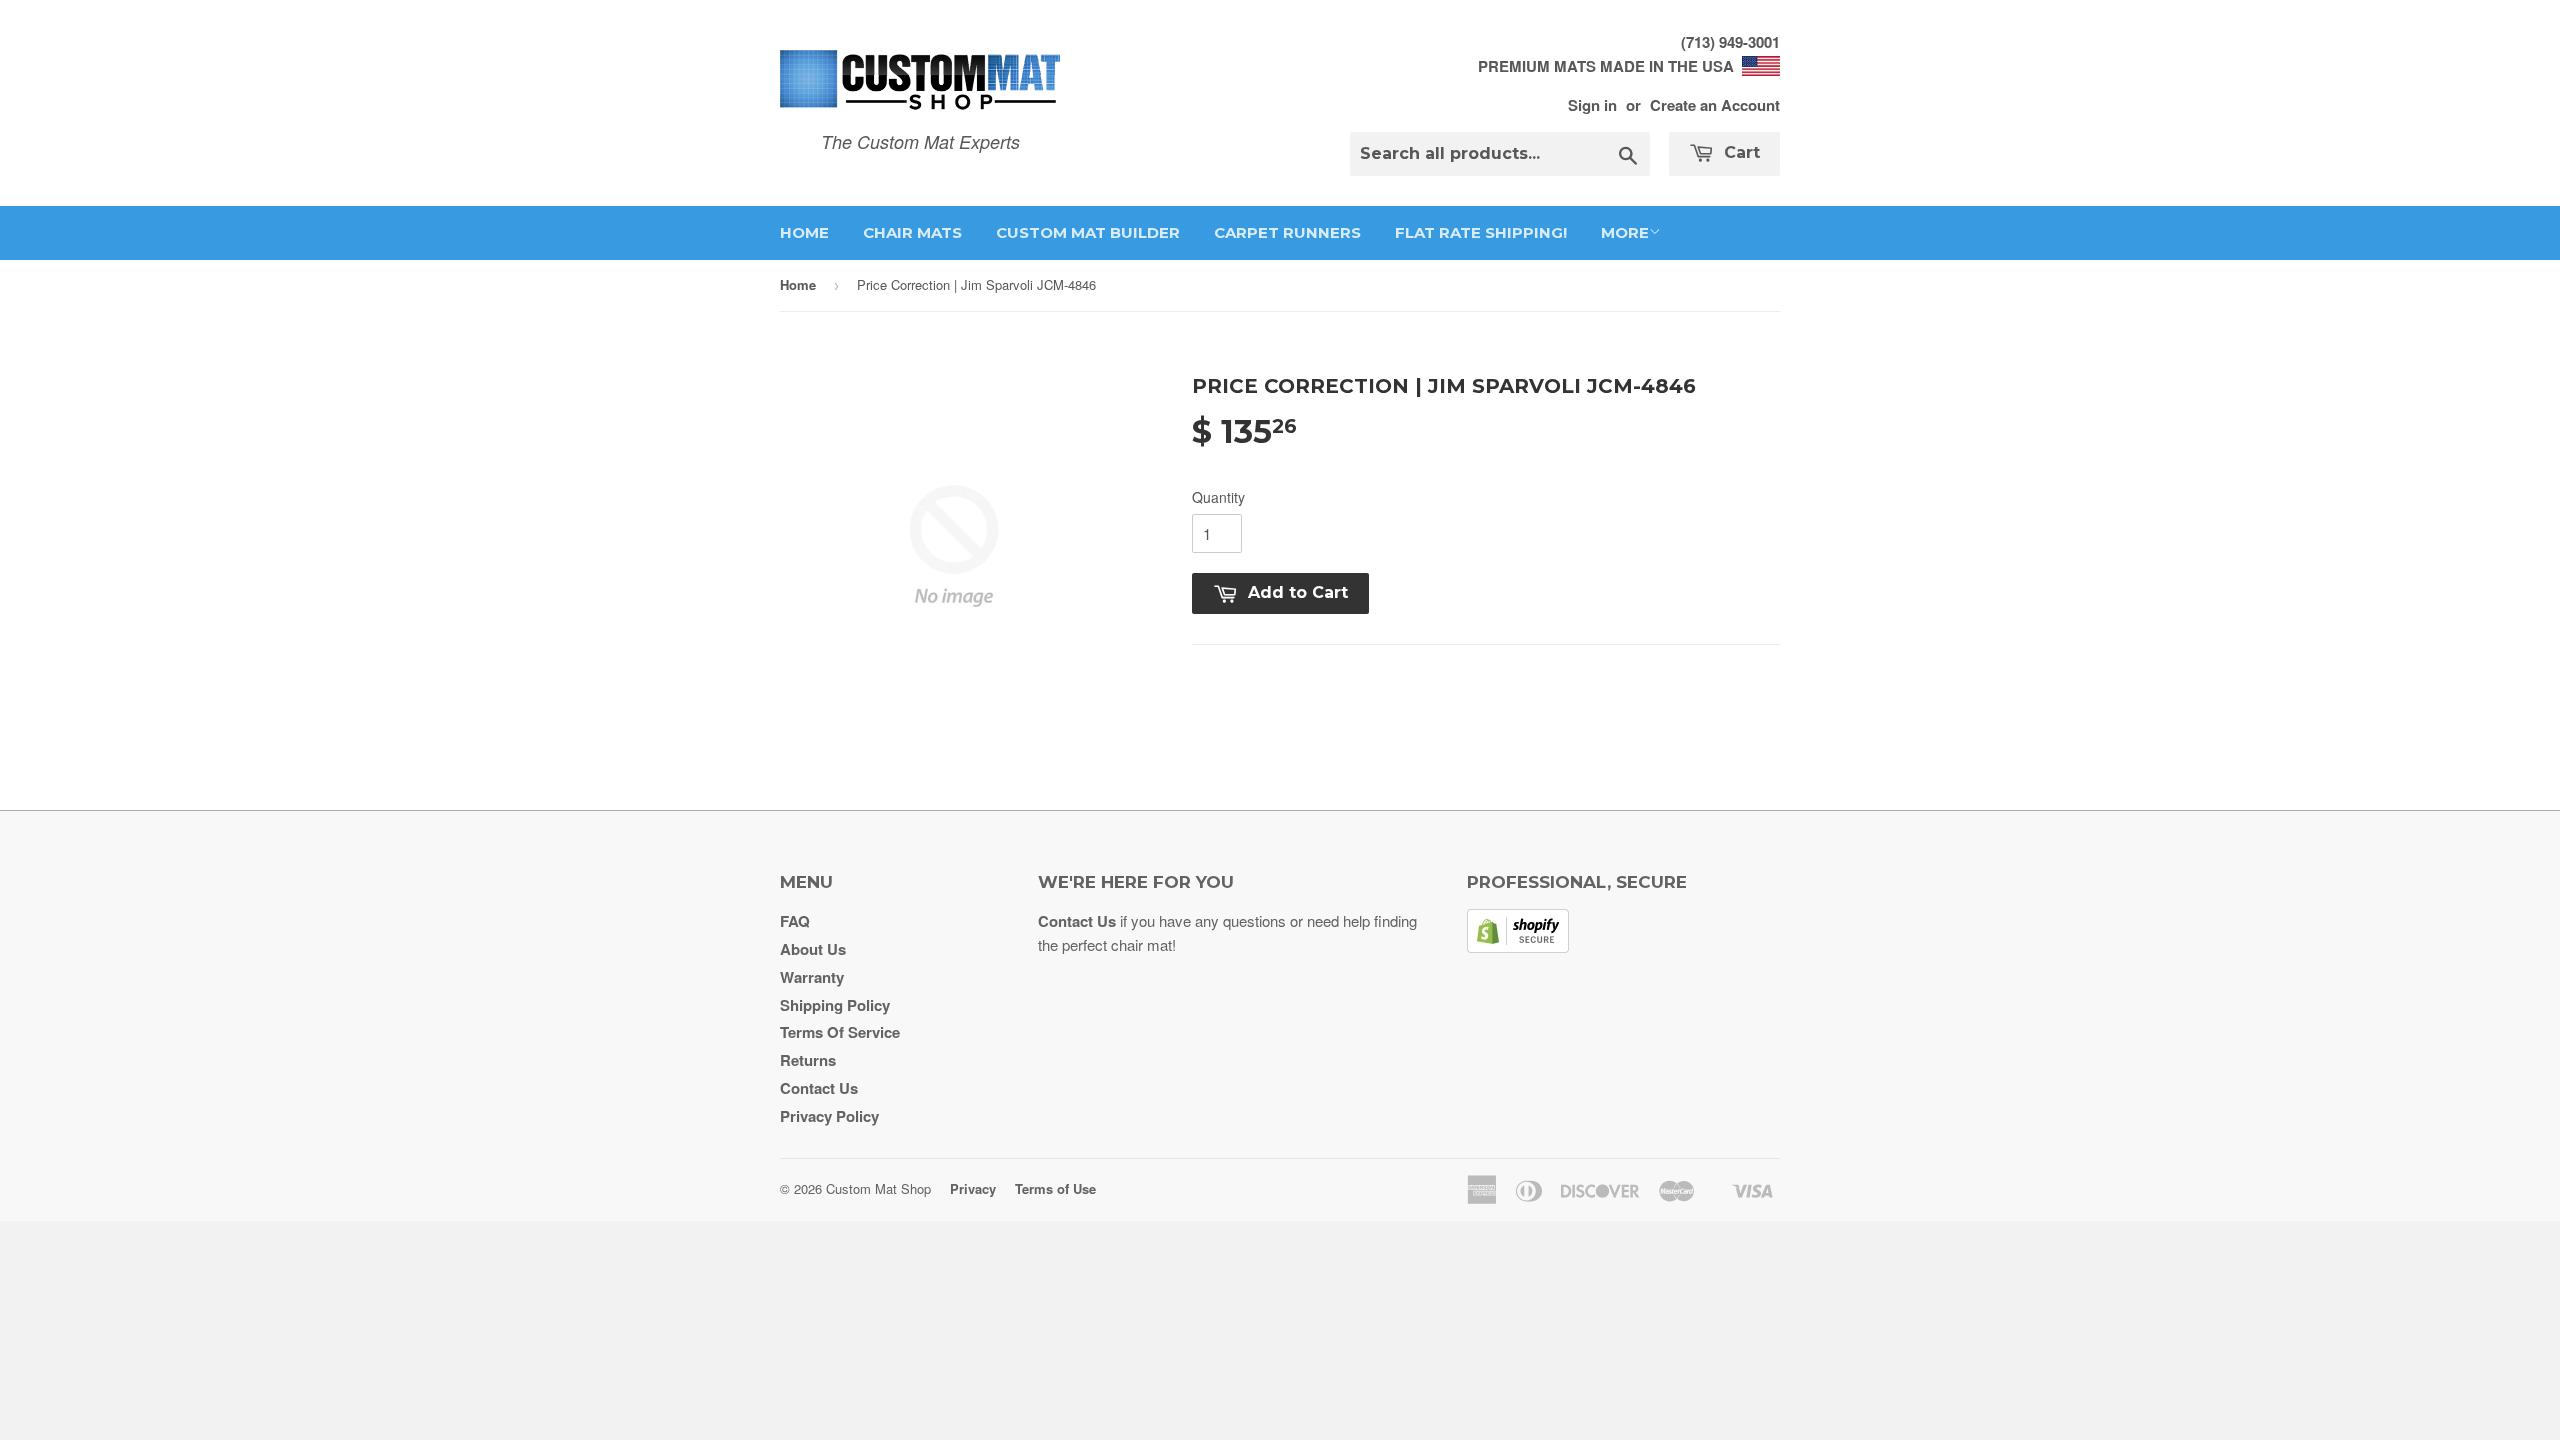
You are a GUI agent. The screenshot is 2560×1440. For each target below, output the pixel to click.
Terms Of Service (840, 1032)
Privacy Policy (829, 1116)
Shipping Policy (835, 1005)
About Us (813, 949)
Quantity (1218, 497)
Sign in (1592, 105)
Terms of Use (1055, 1188)
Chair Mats (912, 232)
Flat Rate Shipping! (1481, 232)
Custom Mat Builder (1088, 232)
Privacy (973, 1188)
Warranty (812, 977)
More (1625, 232)
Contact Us (819, 1088)
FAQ (795, 921)
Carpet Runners (1287, 232)
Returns (808, 1060)
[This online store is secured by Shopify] (1518, 947)
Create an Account (1715, 105)
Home (804, 232)
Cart (1739, 152)
